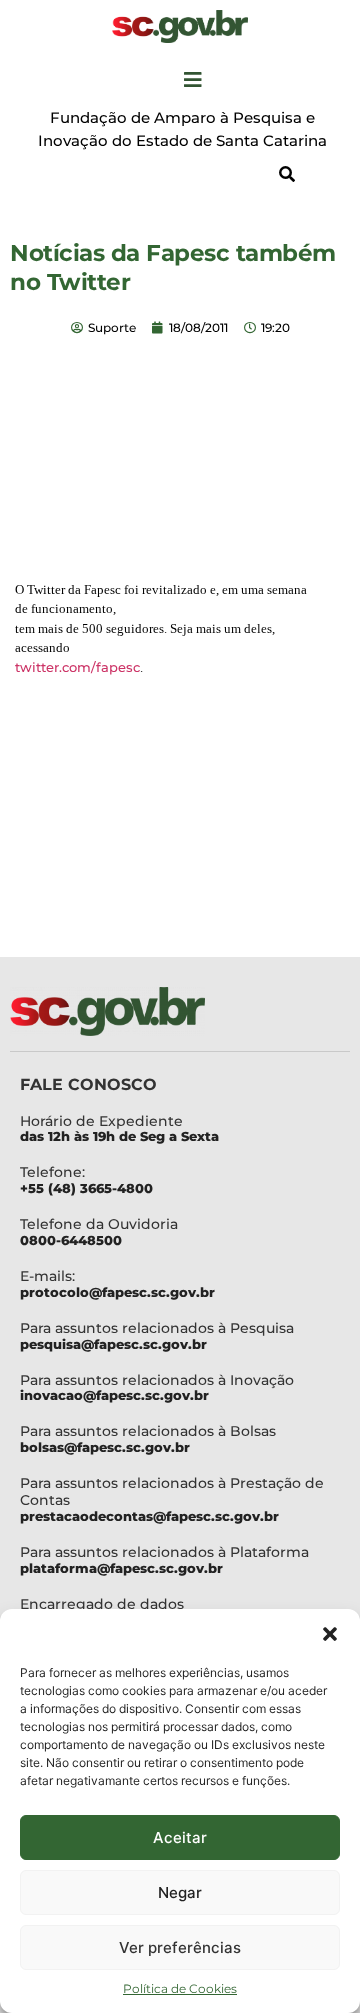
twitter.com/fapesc (77, 667)
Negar (180, 1892)
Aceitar (180, 1837)
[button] (330, 1634)
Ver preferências (180, 1947)
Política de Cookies (180, 1988)
